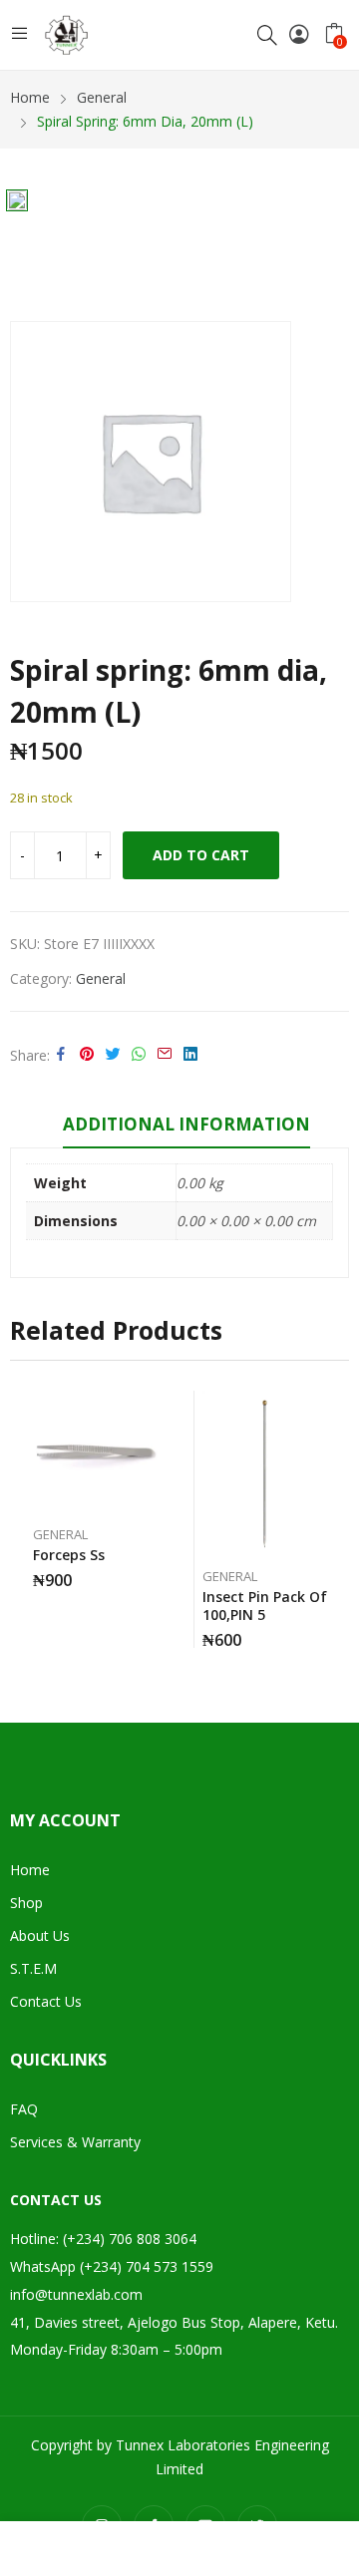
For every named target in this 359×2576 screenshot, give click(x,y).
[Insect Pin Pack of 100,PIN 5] (265, 1474)
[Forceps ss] (95, 1453)
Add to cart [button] (153, 1573)
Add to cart (201, 855)
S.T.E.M (33, 1968)
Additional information (186, 1124)
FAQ (24, 2109)
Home (30, 1870)
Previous (25, 1519)
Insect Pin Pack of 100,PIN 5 (265, 1606)
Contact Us (46, 2001)
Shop (26, 1903)
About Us (40, 1935)
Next (334, 1519)
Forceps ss (69, 1555)
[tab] (186, 1127)
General (101, 978)
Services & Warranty (75, 2142)
